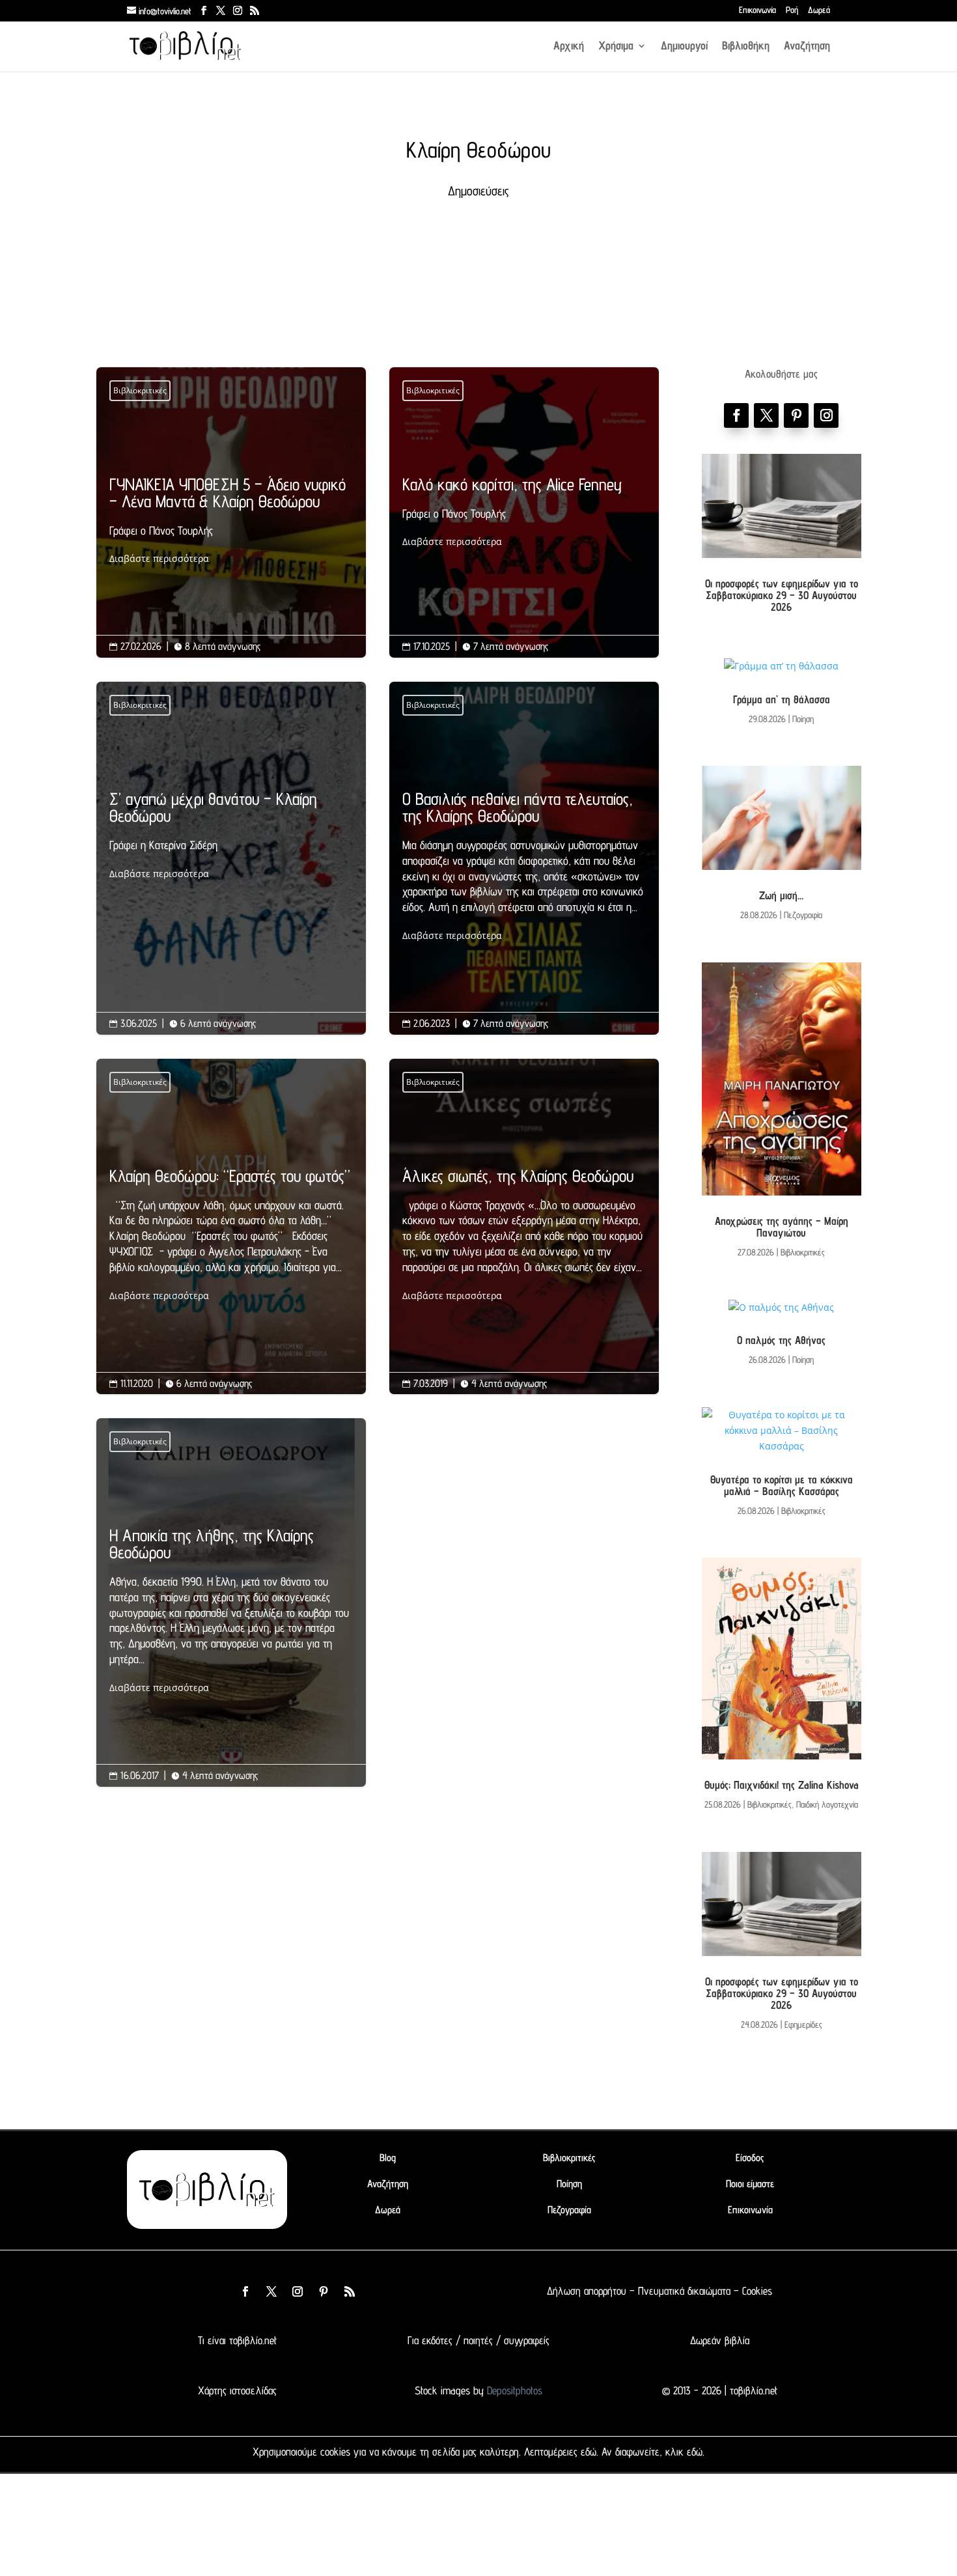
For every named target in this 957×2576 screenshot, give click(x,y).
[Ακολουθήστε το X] (271, 2291)
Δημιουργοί (684, 47)
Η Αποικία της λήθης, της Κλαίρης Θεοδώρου (231, 1611)
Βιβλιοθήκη (746, 47)
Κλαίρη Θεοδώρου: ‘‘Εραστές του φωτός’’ (231, 1236)
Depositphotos (513, 2390)
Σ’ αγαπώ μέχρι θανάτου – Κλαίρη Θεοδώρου (231, 836)
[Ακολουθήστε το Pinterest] (796, 415)
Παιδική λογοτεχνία (827, 1804)
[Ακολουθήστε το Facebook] (736, 415)
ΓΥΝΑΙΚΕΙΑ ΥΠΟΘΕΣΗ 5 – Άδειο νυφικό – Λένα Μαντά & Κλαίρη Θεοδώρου (231, 522)
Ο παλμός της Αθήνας (781, 1340)
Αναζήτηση (807, 47)
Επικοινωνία (757, 10)
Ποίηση (803, 719)
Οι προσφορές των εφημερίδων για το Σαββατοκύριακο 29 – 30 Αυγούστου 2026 (782, 595)
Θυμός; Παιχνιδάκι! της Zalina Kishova (782, 1785)
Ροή (792, 10)
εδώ (589, 2452)
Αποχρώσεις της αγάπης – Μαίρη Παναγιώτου (782, 1227)
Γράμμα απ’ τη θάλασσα (782, 699)
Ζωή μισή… (781, 895)
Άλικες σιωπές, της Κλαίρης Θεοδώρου (524, 1236)
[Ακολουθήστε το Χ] (766, 415)
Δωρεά (819, 10)
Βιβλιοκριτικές (140, 390)
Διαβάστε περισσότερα (159, 558)
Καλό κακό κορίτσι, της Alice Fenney (524, 513)
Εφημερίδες (803, 2024)
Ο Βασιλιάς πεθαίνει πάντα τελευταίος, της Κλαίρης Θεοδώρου (524, 867)
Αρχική (569, 47)
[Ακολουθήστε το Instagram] (826, 415)
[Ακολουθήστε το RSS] (350, 2291)
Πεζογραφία (803, 915)
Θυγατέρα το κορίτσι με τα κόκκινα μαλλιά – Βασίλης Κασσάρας (782, 1485)
